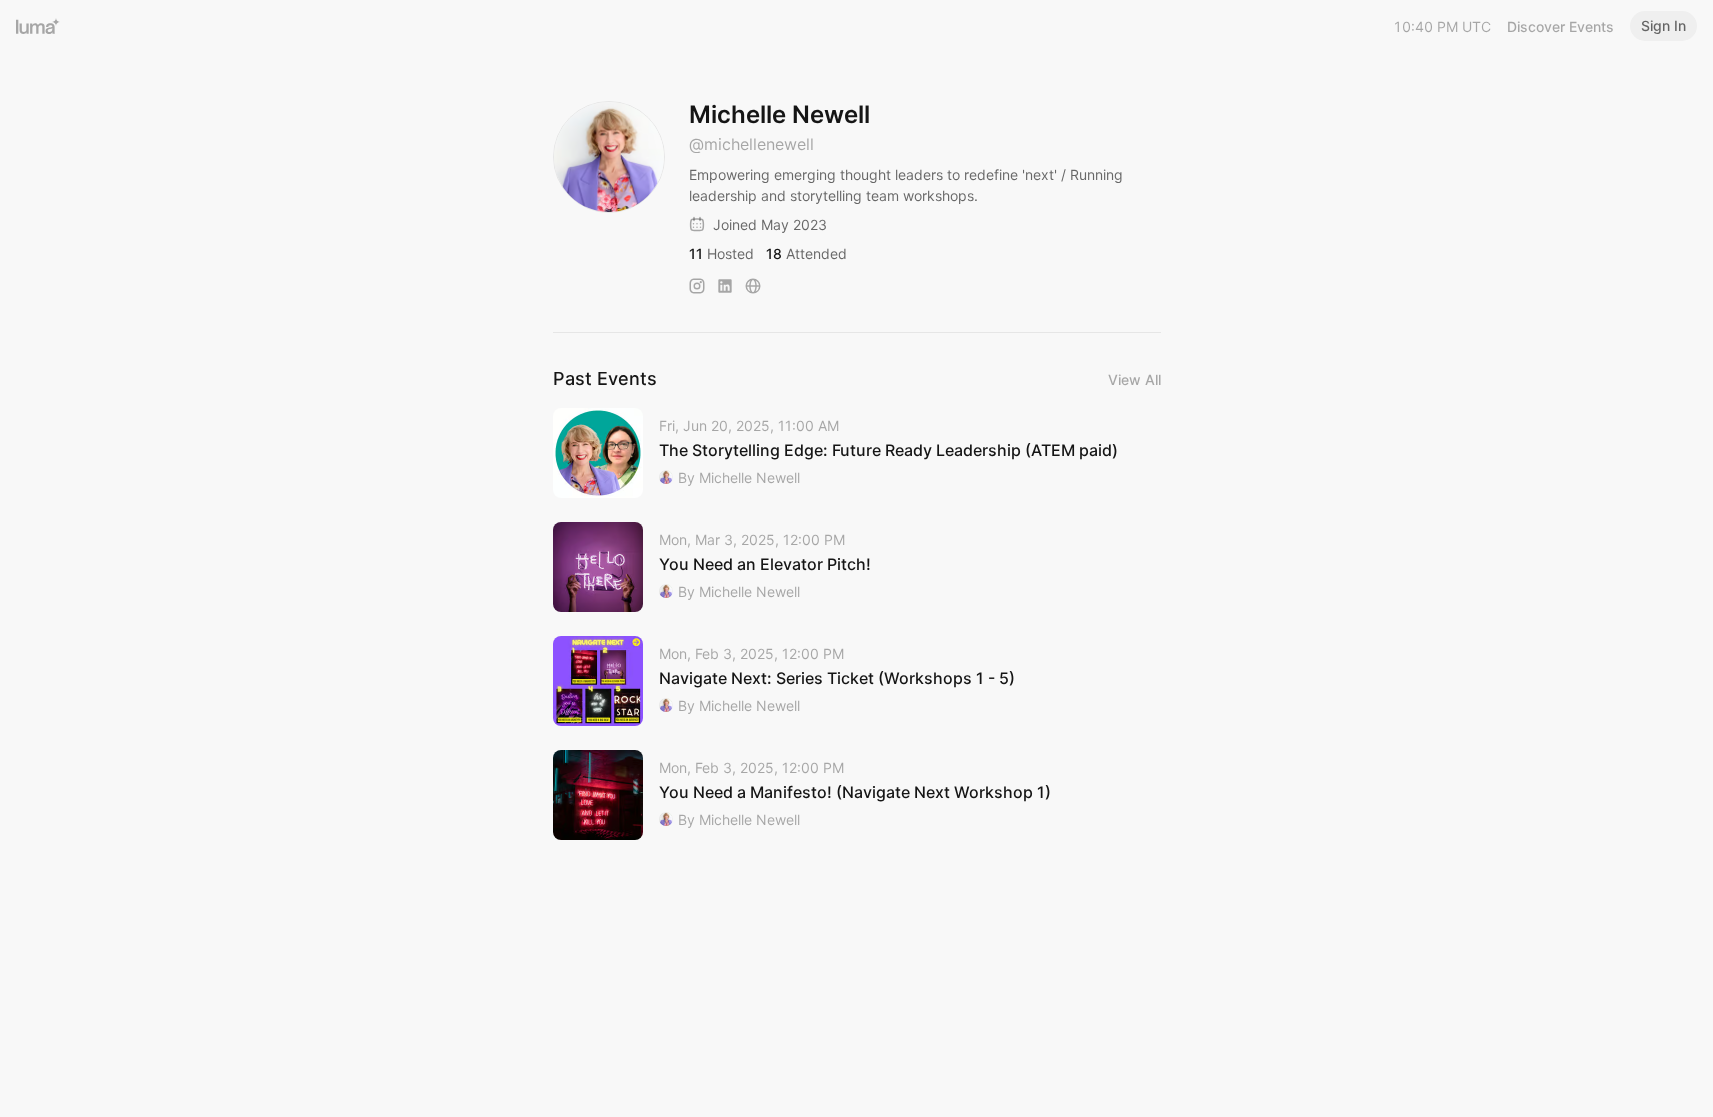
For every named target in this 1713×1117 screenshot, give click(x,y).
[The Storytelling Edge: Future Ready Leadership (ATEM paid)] (857, 453)
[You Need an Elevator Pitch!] (857, 567)
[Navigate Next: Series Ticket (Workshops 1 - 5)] (857, 681)
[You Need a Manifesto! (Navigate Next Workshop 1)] (857, 795)
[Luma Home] (38, 26)
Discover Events (1560, 26)
